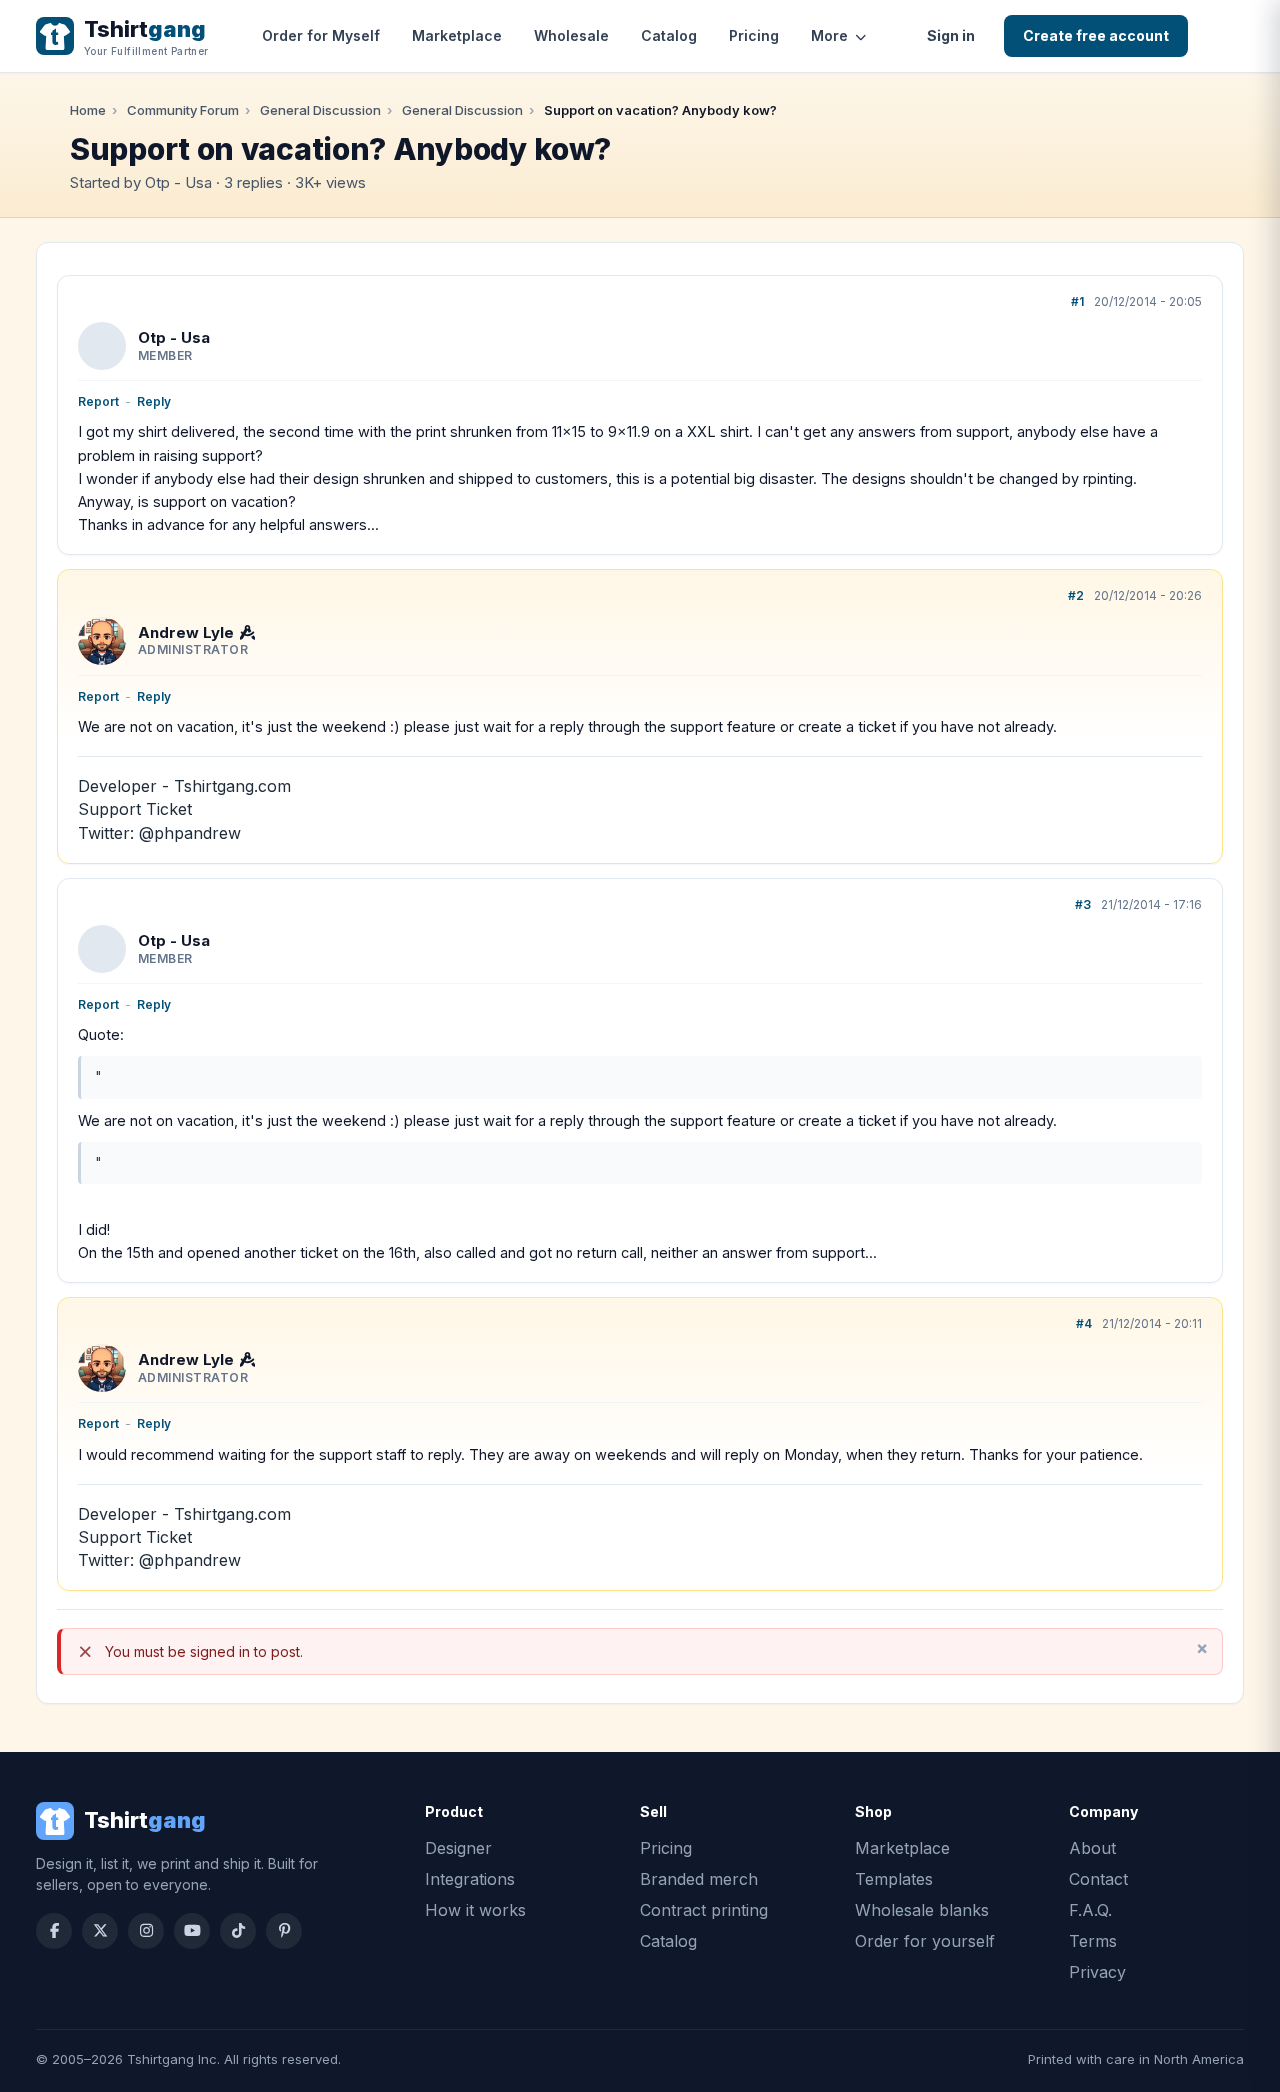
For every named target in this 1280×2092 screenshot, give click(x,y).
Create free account (1096, 35)
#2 (1076, 595)
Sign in (951, 35)
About (1092, 1848)
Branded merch (699, 1879)
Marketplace (457, 35)
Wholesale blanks (922, 1910)
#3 (1083, 904)
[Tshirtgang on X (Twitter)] (100, 1931)
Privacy (1097, 1972)
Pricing (754, 35)
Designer (458, 1848)
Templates (894, 1879)
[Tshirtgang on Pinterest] (284, 1931)
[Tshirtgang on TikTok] (238, 1931)
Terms (1093, 1941)
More (829, 35)
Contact (1098, 1879)
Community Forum (183, 110)
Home (88, 110)
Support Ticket (135, 809)
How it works (475, 1910)
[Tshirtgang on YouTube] (192, 1931)
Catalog (669, 35)
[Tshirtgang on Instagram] (146, 1931)
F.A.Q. (1090, 1910)
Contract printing (704, 1910)
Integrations (470, 1879)
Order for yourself (925, 1941)
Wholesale (571, 35)
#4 (1084, 1323)
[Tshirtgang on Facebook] (54, 1931)
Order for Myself (321, 35)
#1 (1077, 301)
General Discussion (320, 110)
